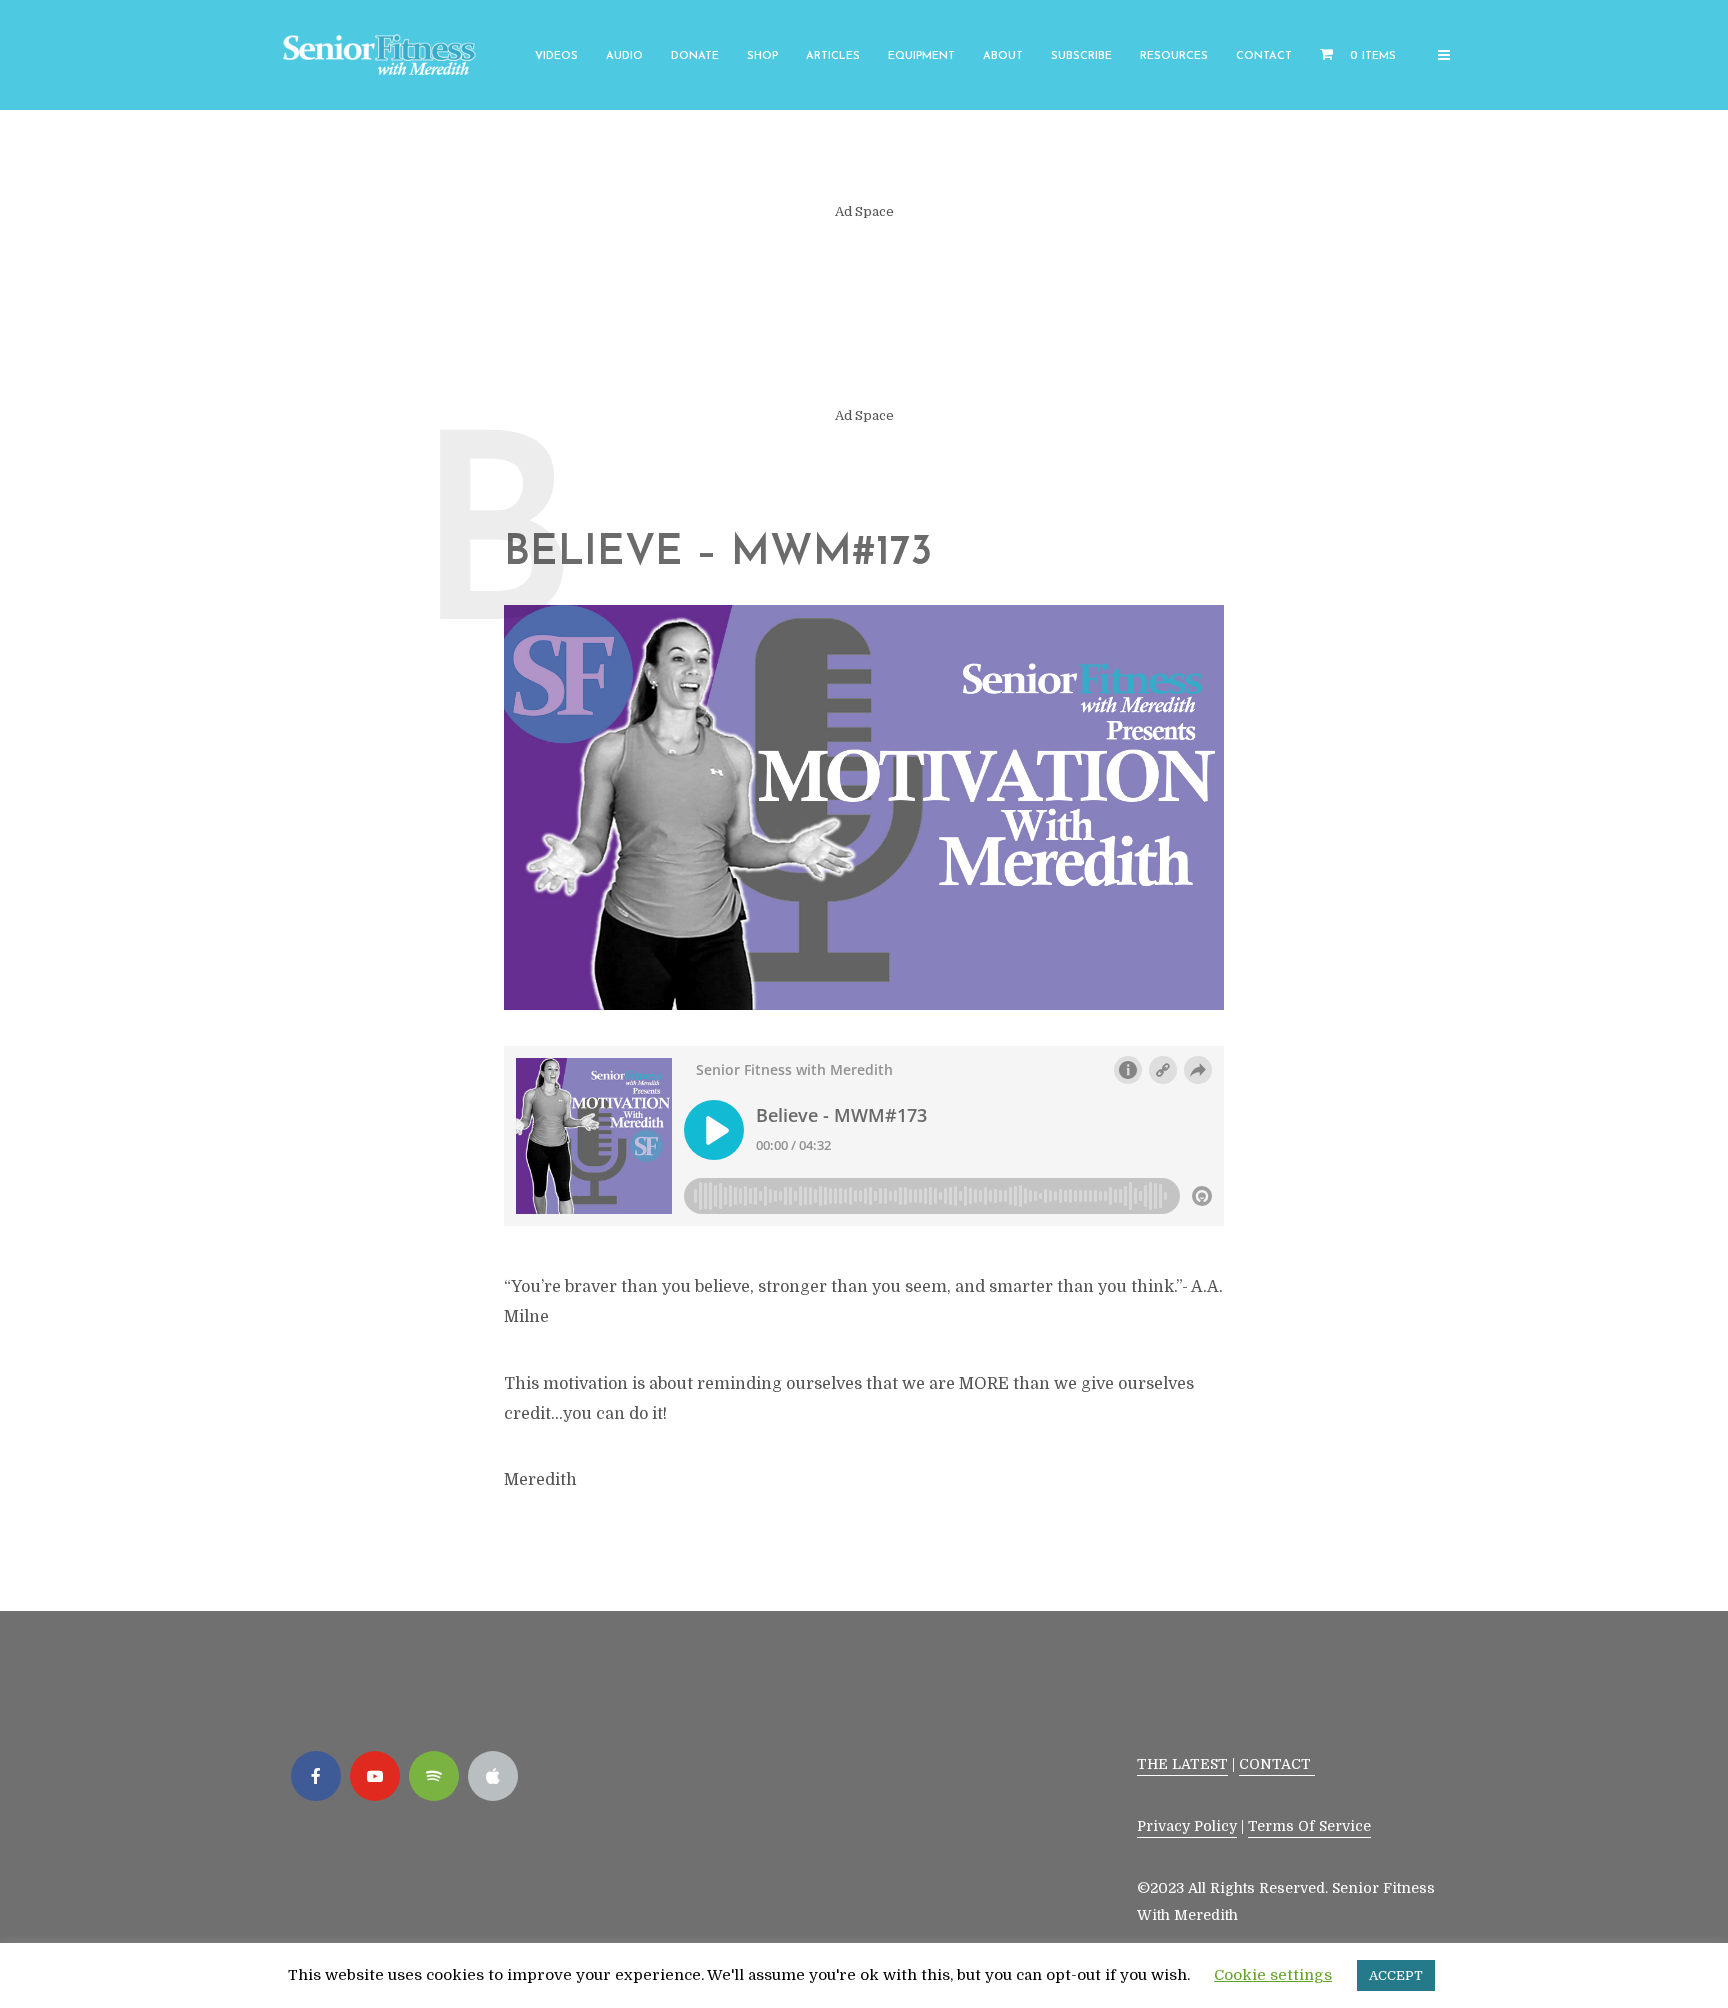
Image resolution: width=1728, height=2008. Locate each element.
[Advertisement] (864, 314)
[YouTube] (375, 1776)
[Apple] (493, 1776)
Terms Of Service (1309, 1826)
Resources (1174, 56)
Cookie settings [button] (1273, 1975)
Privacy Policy (1187, 1826)
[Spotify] (434, 1776)
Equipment (921, 56)
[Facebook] (316, 1776)
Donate (695, 56)
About (1003, 56)
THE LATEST (1182, 1764)
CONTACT (1277, 1764)
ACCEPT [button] (1396, 1975)
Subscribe (1081, 56)
